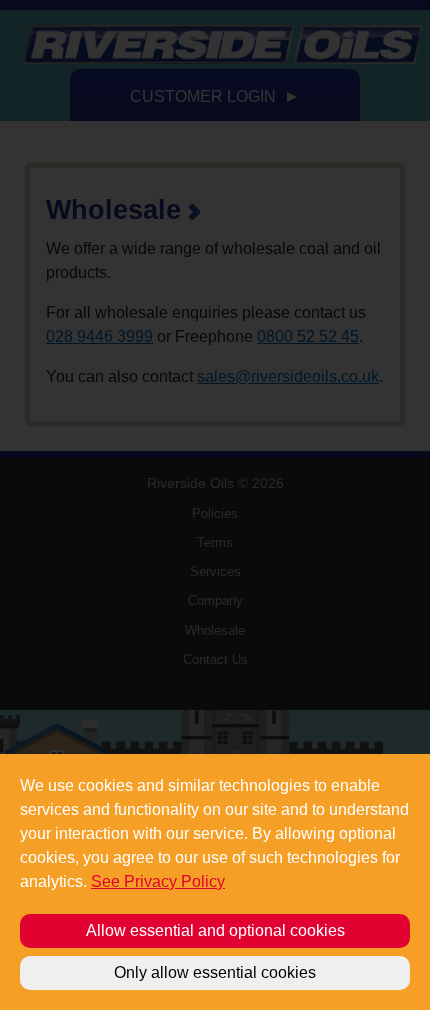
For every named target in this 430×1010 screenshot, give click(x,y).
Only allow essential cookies (215, 972)
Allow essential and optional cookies (215, 930)
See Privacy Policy (158, 881)
